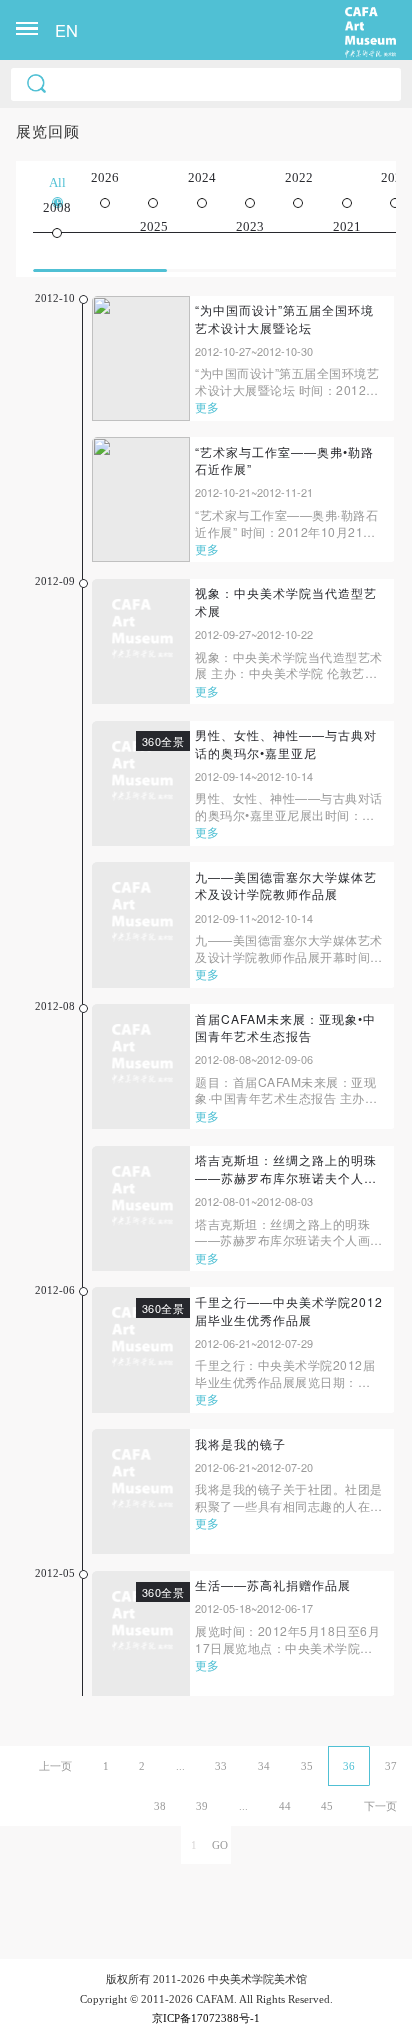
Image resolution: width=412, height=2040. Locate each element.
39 (202, 1806)
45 (327, 1806)
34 (264, 1766)
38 (160, 1806)
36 (349, 1766)
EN (66, 30)
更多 (207, 406)
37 (391, 1766)
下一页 (380, 1806)
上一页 (55, 1766)
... (180, 1766)
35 (307, 1766)
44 (285, 1806)
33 (221, 1766)
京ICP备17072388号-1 (206, 2018)
